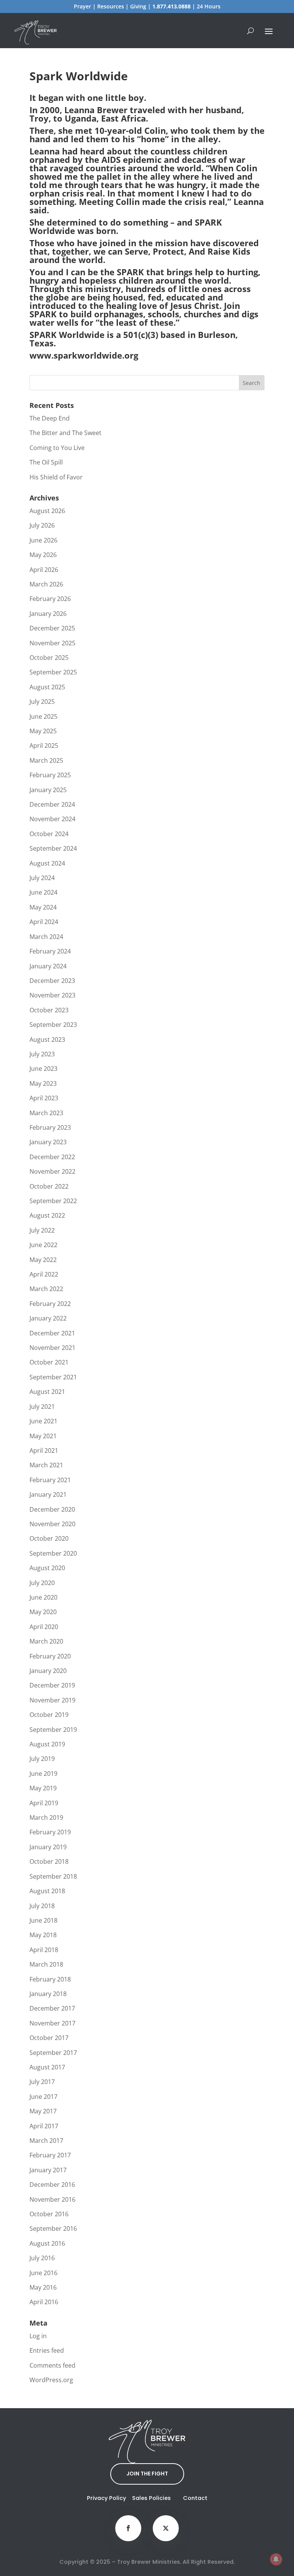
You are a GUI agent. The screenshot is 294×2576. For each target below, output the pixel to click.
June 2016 (43, 2273)
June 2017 (43, 2097)
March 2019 (46, 1817)
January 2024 (48, 966)
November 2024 (52, 819)
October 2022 (49, 1186)
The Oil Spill (46, 462)
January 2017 (48, 2170)
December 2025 (52, 628)
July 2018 (42, 1906)
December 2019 (52, 1685)
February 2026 (50, 599)
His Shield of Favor (56, 477)
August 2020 (47, 1568)
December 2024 (52, 804)
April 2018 (44, 1950)
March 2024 (46, 937)
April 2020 (44, 1627)
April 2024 (44, 922)
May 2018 (43, 1935)
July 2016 (42, 2258)
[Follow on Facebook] (128, 2528)
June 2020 (43, 1597)
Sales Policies (151, 2498)
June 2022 (43, 1245)
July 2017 (42, 2082)
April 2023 (44, 1098)
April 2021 (44, 1450)
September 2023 (53, 1025)
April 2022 (44, 1274)
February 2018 (50, 1979)
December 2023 (52, 981)
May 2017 (43, 2111)
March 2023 (46, 1113)
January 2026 (48, 614)
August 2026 (47, 511)
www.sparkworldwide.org (84, 355)
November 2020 (52, 1524)
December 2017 (52, 2008)
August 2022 (47, 1215)
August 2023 (47, 1039)
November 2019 (52, 1700)
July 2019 (42, 1759)
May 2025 (43, 731)
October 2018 (49, 1861)
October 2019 (49, 1715)
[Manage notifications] (276, 2559)
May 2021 (43, 1436)
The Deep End (50, 418)
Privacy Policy (106, 2498)
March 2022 (46, 1289)
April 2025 (44, 746)
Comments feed (52, 2365)
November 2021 (52, 1348)
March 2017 (46, 2141)
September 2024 (53, 848)
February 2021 (50, 1480)
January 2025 (48, 790)
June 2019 (43, 1774)
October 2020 (49, 1538)
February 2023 (50, 1127)
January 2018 (48, 1994)
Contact (195, 2498)
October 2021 (49, 1362)
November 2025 (52, 643)
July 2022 (42, 1230)
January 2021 (48, 1494)
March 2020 (46, 1641)
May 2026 (43, 555)
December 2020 (52, 1509)
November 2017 (52, 2023)
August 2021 (47, 1392)
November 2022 (52, 1171)
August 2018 (47, 1891)
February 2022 (50, 1304)
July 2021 (42, 1407)
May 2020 (43, 1612)
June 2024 (43, 892)
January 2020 (48, 1671)
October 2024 (49, 834)
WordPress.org (51, 2380)
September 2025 (53, 672)
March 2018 (46, 1964)
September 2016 (53, 2228)
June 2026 (43, 540)
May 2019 (43, 1788)
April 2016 (44, 2302)
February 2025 (50, 775)
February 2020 (50, 1656)
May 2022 (43, 1260)
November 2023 (52, 995)
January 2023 (48, 1142)
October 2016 (49, 2214)
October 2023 (49, 1010)
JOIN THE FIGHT (147, 2474)
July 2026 (42, 525)
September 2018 (53, 1876)
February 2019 (50, 1832)
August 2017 (47, 2067)
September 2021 (53, 1377)
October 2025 (49, 658)
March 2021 (46, 1465)
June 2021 (43, 1421)
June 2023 (43, 1069)
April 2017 (44, 2126)
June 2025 (43, 716)
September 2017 (53, 2053)
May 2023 (43, 1083)
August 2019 (47, 1744)
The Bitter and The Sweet (65, 433)
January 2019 (48, 1847)
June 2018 (43, 1920)
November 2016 (52, 2199)
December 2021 (52, 1333)
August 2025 (47, 687)
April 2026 (44, 570)
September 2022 (53, 1201)
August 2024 (47, 863)
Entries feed (47, 2350)
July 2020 (42, 1583)
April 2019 (44, 1803)
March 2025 (46, 760)
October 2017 (49, 2038)
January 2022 (48, 1318)
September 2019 (53, 1730)
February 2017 (50, 2155)
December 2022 (52, 1157)
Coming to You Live (57, 448)
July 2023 (42, 1054)
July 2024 (42, 878)
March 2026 (46, 584)
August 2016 (47, 2243)
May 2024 (43, 907)
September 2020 (53, 1553)
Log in (38, 2336)
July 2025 (42, 702)
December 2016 (52, 2185)
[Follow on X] (166, 2528)
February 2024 (50, 951)
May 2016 (43, 2287)
